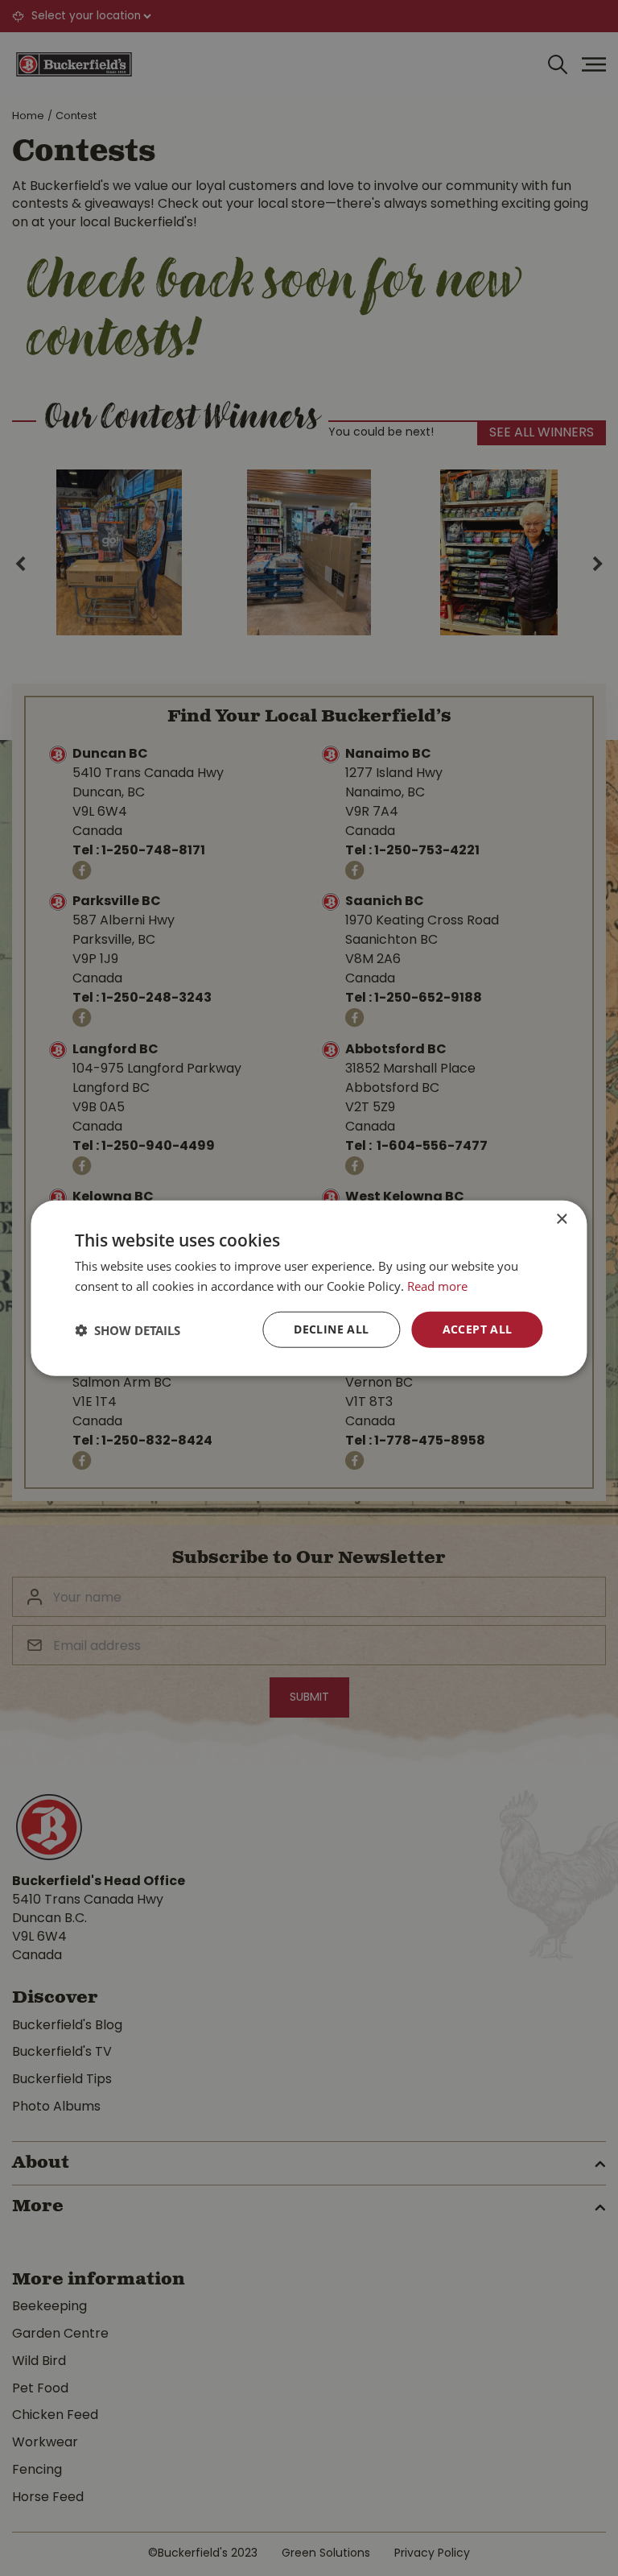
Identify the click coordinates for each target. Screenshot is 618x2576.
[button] (128, 1329)
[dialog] (309, 1288)
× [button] (561, 1219)
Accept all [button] (478, 1329)
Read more (437, 1285)
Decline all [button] (331, 1329)
